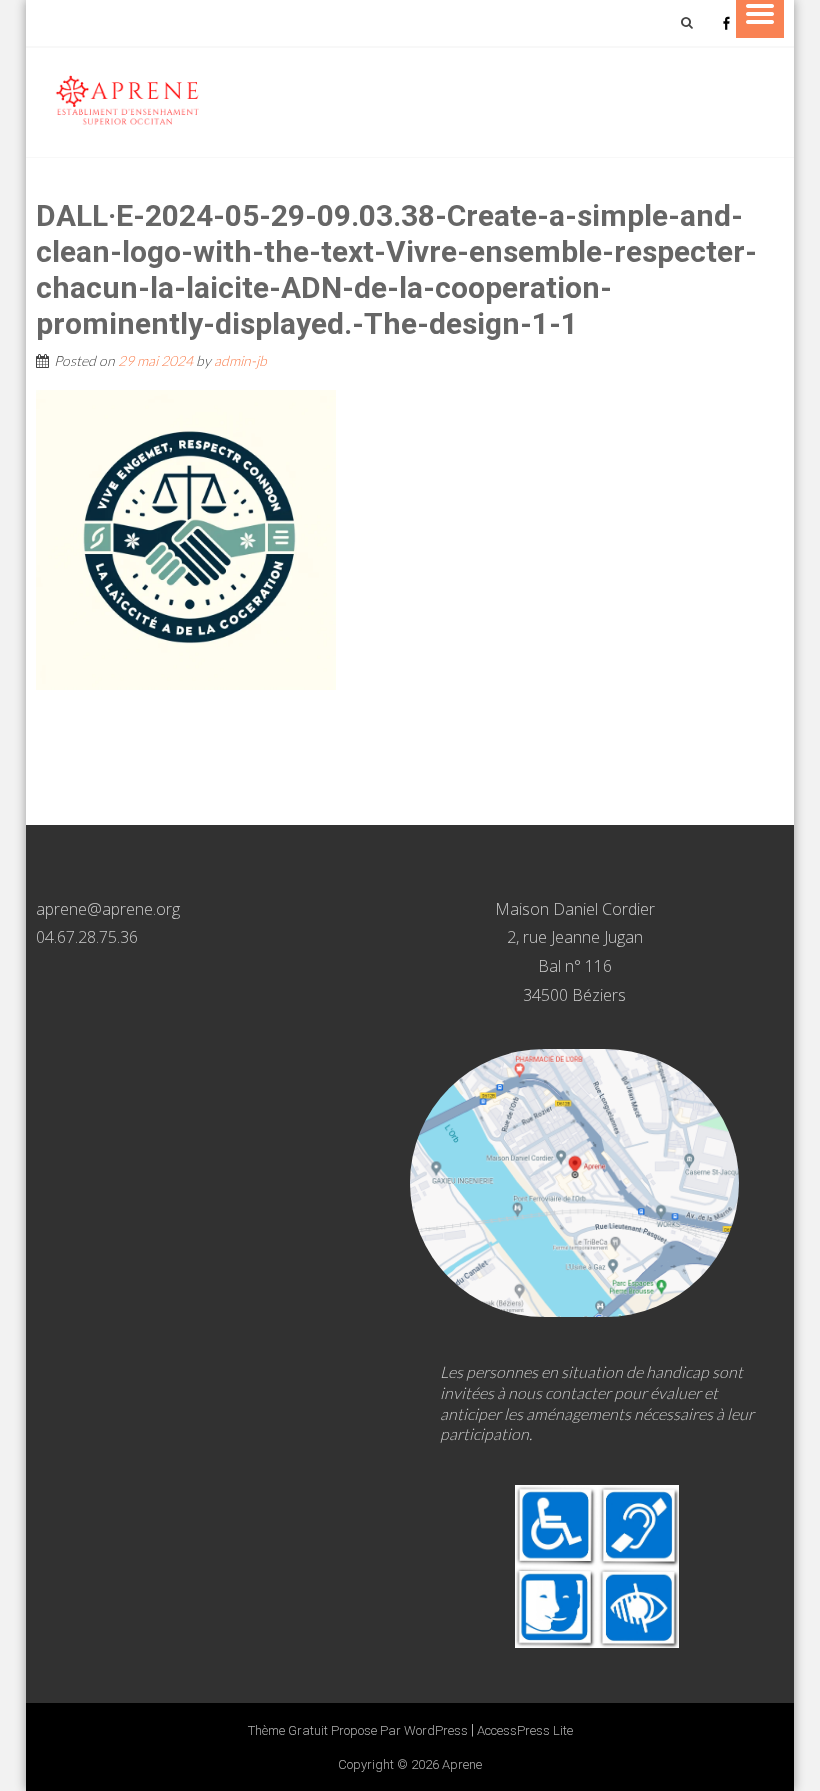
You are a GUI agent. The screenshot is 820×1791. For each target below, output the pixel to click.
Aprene (462, 1764)
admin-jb (240, 360)
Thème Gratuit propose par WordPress (358, 1730)
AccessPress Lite (525, 1730)
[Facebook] (726, 23)
